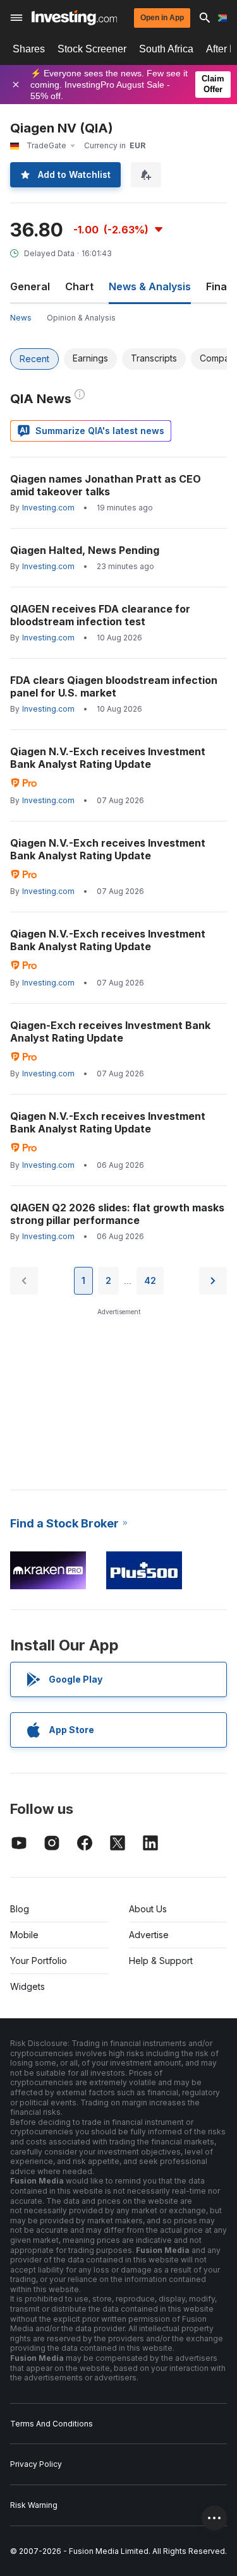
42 (150, 1280)
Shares (29, 49)
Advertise (149, 1935)
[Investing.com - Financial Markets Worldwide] (74, 18)
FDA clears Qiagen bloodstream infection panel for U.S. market (114, 686)
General (30, 286)
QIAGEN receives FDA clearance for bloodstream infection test (100, 615)
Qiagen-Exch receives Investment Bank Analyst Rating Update (110, 1032)
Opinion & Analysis (81, 318)
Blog (20, 1909)
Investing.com (48, 508)
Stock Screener (92, 49)
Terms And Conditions (52, 2424)
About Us (148, 1909)
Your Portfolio (39, 1961)
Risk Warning (34, 2505)
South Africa (166, 49)
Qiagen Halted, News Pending (85, 550)
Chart (79, 286)
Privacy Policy (36, 2464)
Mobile (24, 1935)
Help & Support (161, 1961)
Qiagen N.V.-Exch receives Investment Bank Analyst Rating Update (108, 758)
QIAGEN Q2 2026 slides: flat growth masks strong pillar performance (117, 1214)
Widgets (27, 1986)
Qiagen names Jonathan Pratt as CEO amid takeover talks (106, 485)
